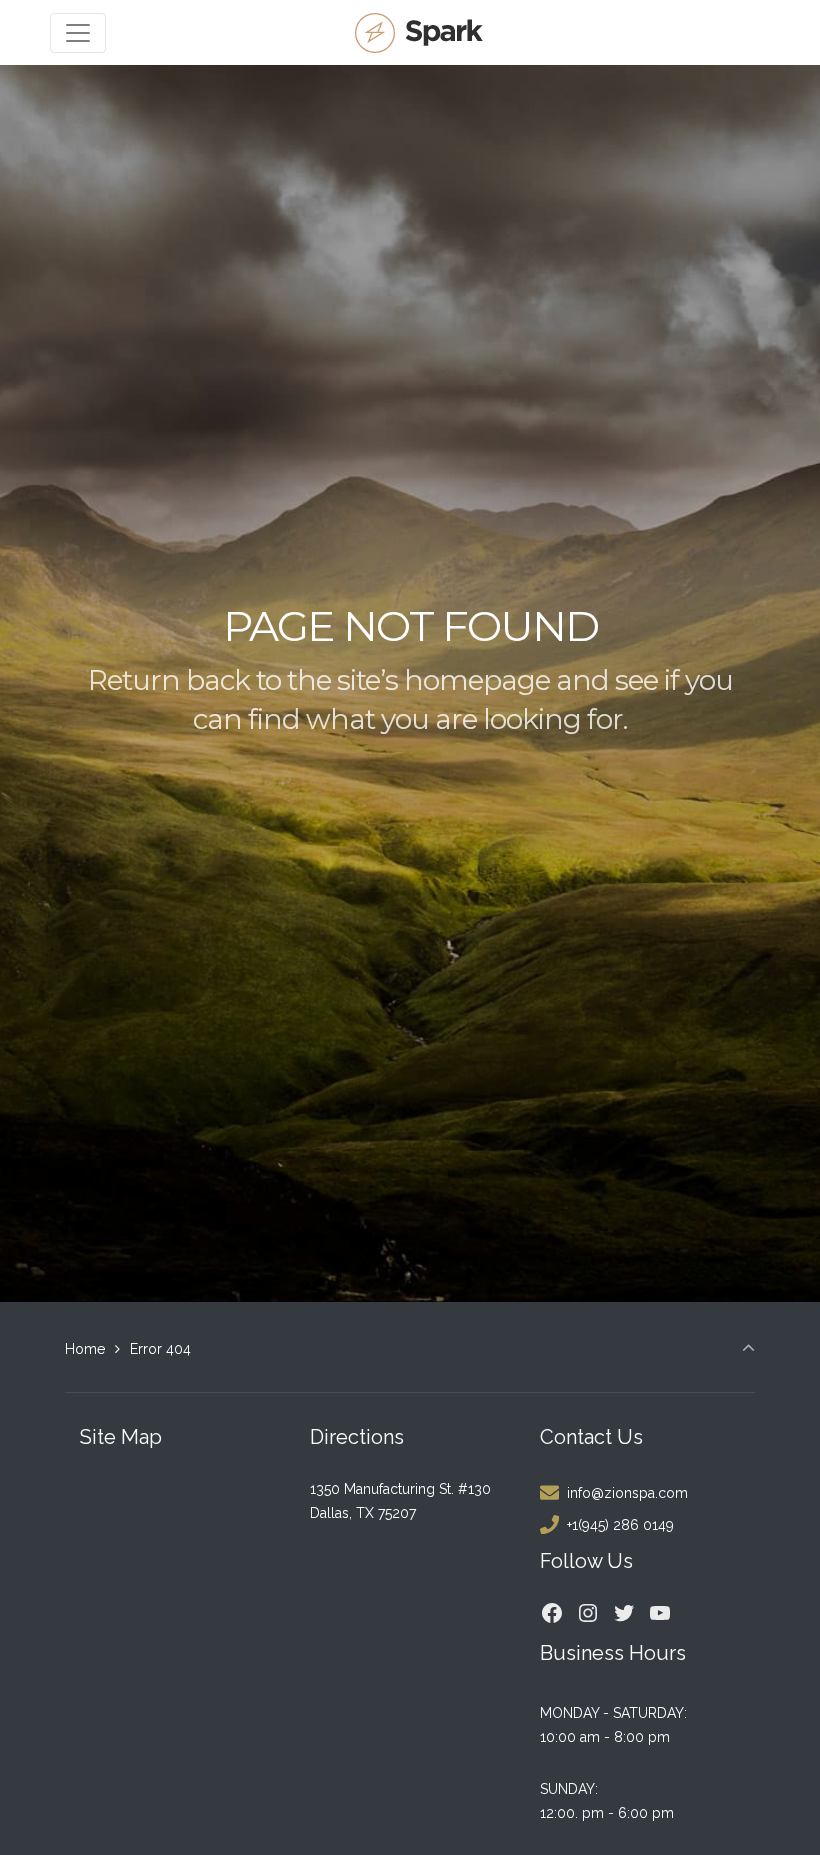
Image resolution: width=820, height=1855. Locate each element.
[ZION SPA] (421, 32)
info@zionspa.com (627, 1493)
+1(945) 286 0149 (620, 1525)
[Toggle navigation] (78, 33)
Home (85, 1349)
